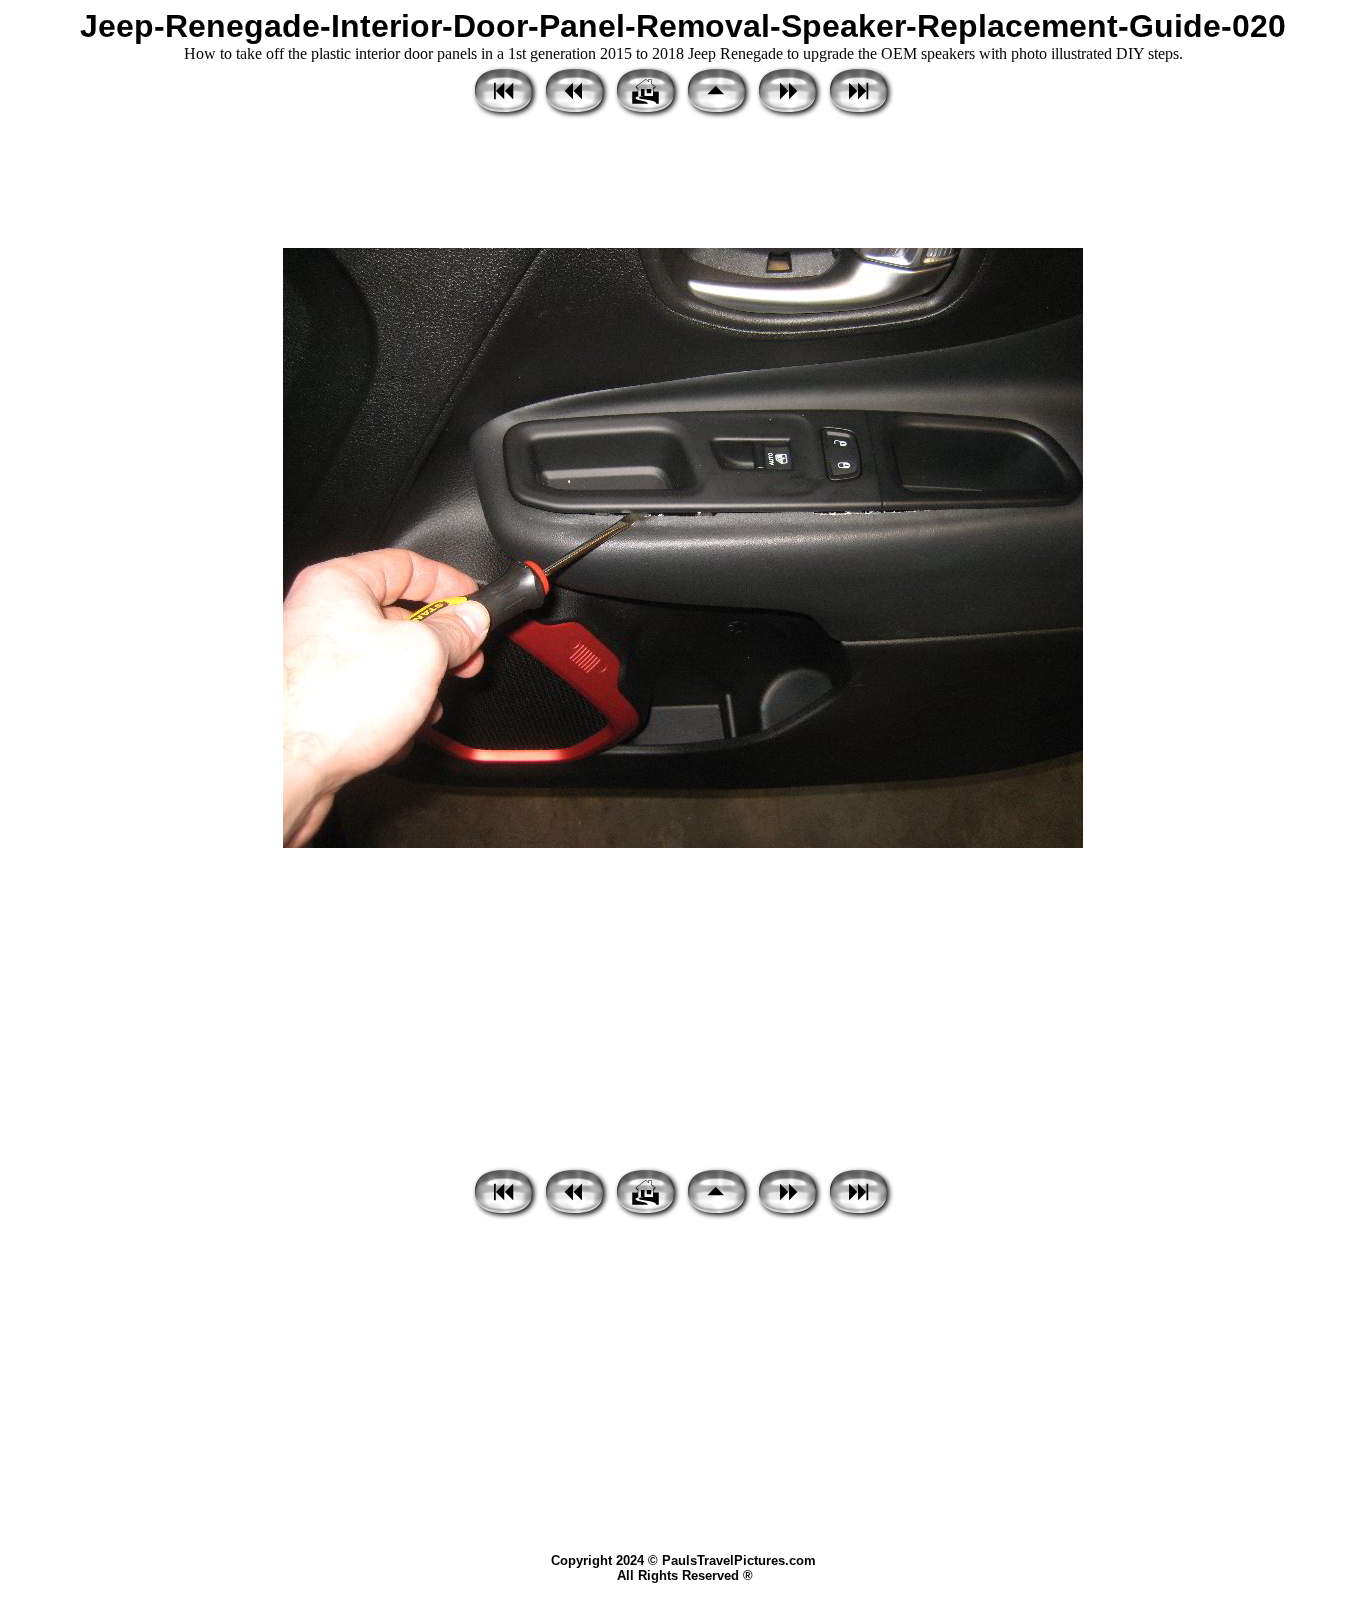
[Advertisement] (683, 185)
